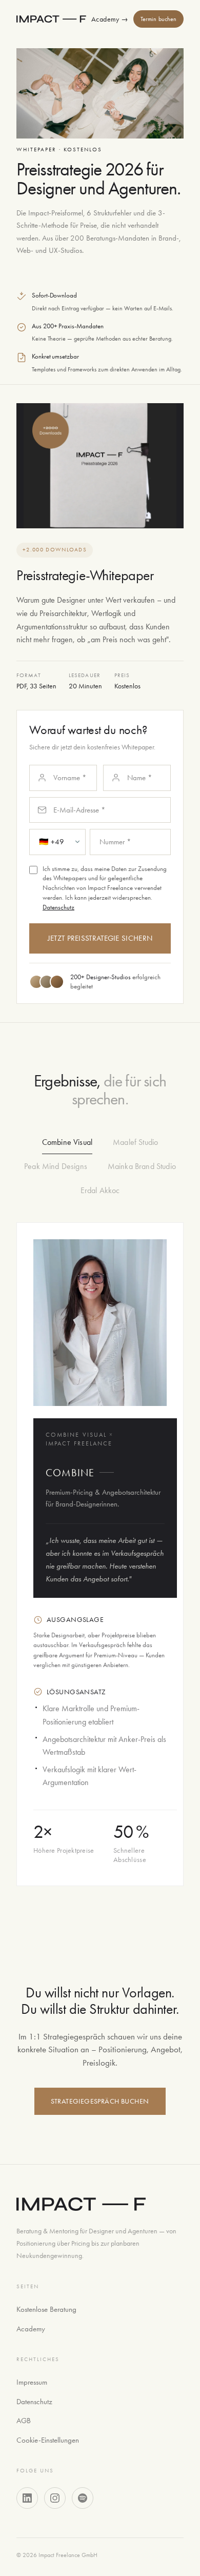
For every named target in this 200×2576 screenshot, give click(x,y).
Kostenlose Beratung (46, 2309)
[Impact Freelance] (51, 19)
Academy (110, 19)
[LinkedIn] (27, 2498)
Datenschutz (58, 907)
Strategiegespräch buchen (100, 2101)
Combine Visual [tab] (67, 1142)
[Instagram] (55, 2498)
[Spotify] (83, 2498)
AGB (24, 2421)
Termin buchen (159, 19)
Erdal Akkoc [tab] (100, 1190)
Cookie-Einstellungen (48, 2440)
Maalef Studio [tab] (135, 1142)
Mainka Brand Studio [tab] (142, 1166)
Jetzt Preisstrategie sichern (100, 938)
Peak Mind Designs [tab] (56, 1166)
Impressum (32, 2382)
